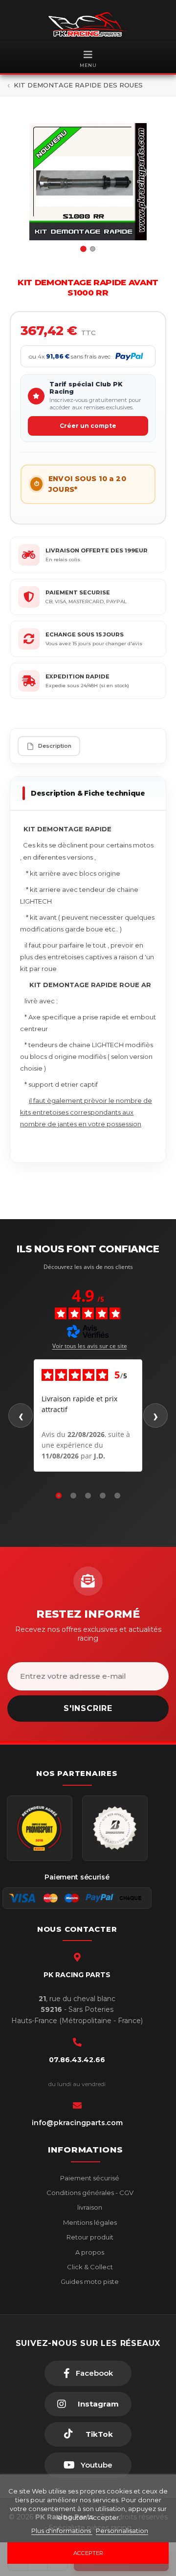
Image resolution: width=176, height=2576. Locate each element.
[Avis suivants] (155, 1415)
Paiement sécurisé (89, 2178)
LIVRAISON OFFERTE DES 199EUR (97, 550)
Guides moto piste (89, 2281)
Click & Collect (89, 2267)
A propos (89, 2252)
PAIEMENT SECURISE (78, 592)
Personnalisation (122, 2531)
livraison (89, 2207)
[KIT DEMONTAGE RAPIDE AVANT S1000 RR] (88, 182)
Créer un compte (88, 426)
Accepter (88, 2553)
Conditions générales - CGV (89, 2193)
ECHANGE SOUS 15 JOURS (85, 634)
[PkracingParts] (88, 24)
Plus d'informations (62, 2531)
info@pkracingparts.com (77, 2123)
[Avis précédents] (21, 1415)
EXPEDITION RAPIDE (77, 676)
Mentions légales (89, 2222)
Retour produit (89, 2237)
